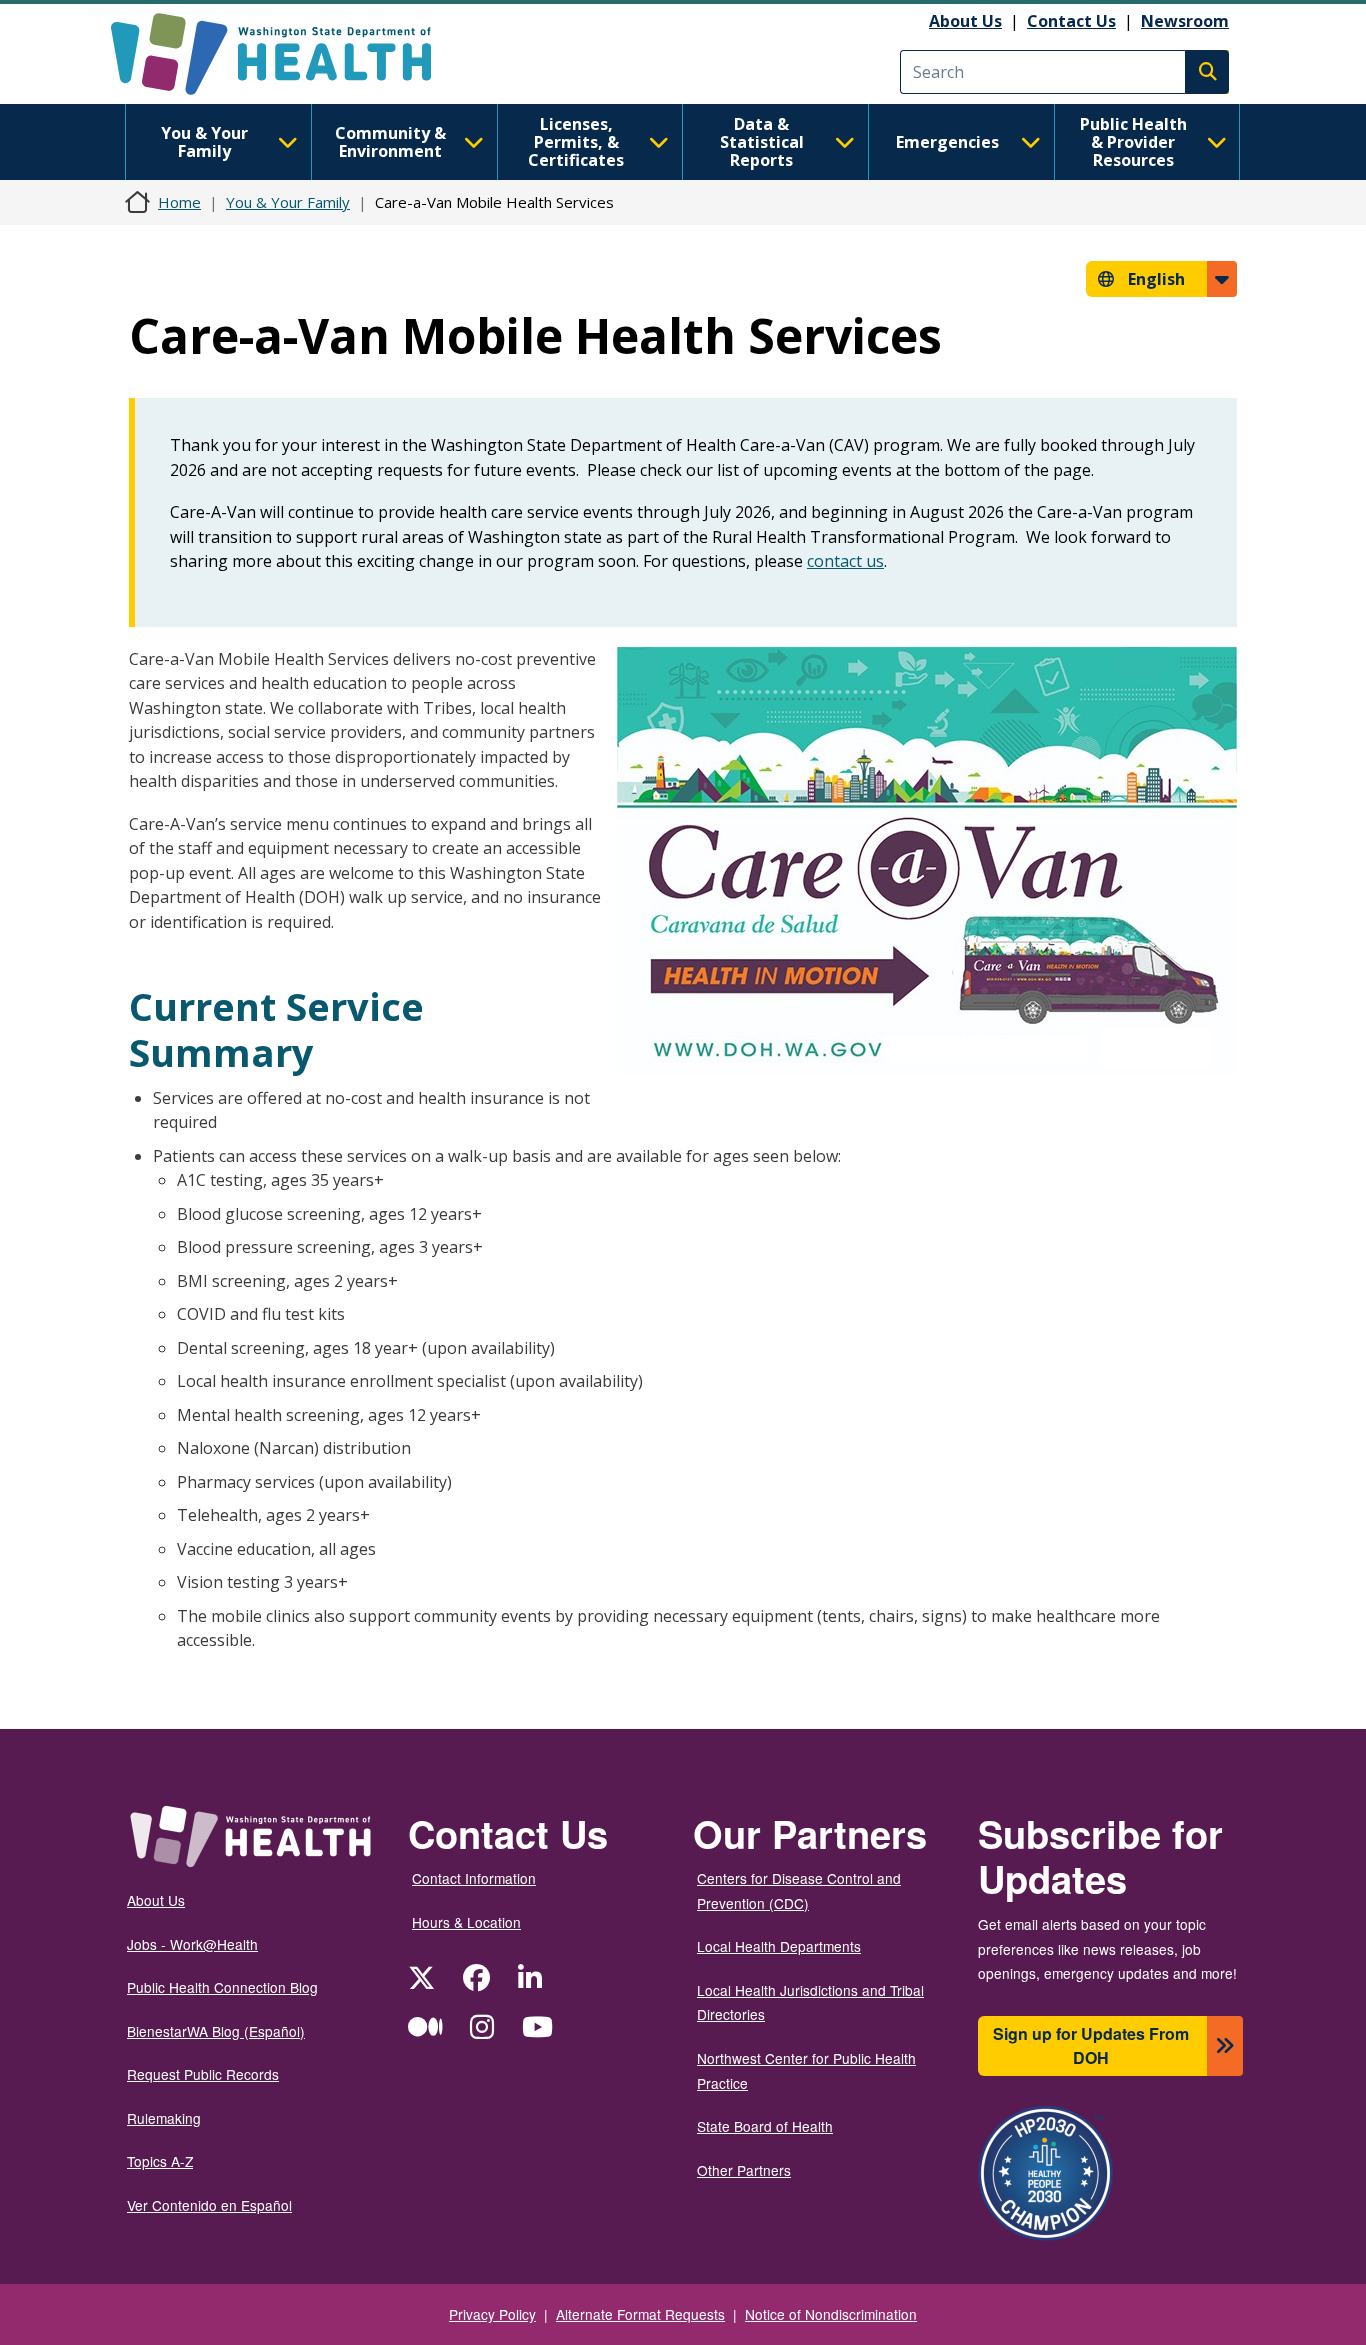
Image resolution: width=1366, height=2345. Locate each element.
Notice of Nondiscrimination (831, 2314)
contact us (845, 561)
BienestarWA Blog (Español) (216, 2031)
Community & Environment (390, 142)
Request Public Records (203, 2074)
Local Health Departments (779, 1946)
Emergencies (947, 142)
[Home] (288, 54)
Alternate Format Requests (640, 2314)
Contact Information (474, 1878)
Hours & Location (466, 1922)
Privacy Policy (492, 2314)
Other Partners (744, 2170)
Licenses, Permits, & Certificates (576, 142)
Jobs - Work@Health (192, 1944)
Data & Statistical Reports (762, 142)
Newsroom (1185, 21)
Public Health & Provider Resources (1133, 142)
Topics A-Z (160, 2161)
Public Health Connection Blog (222, 1987)
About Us (965, 21)
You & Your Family (204, 142)
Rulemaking (164, 2118)
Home (179, 202)
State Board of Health (765, 2126)
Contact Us (1071, 21)
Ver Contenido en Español (209, 2205)
